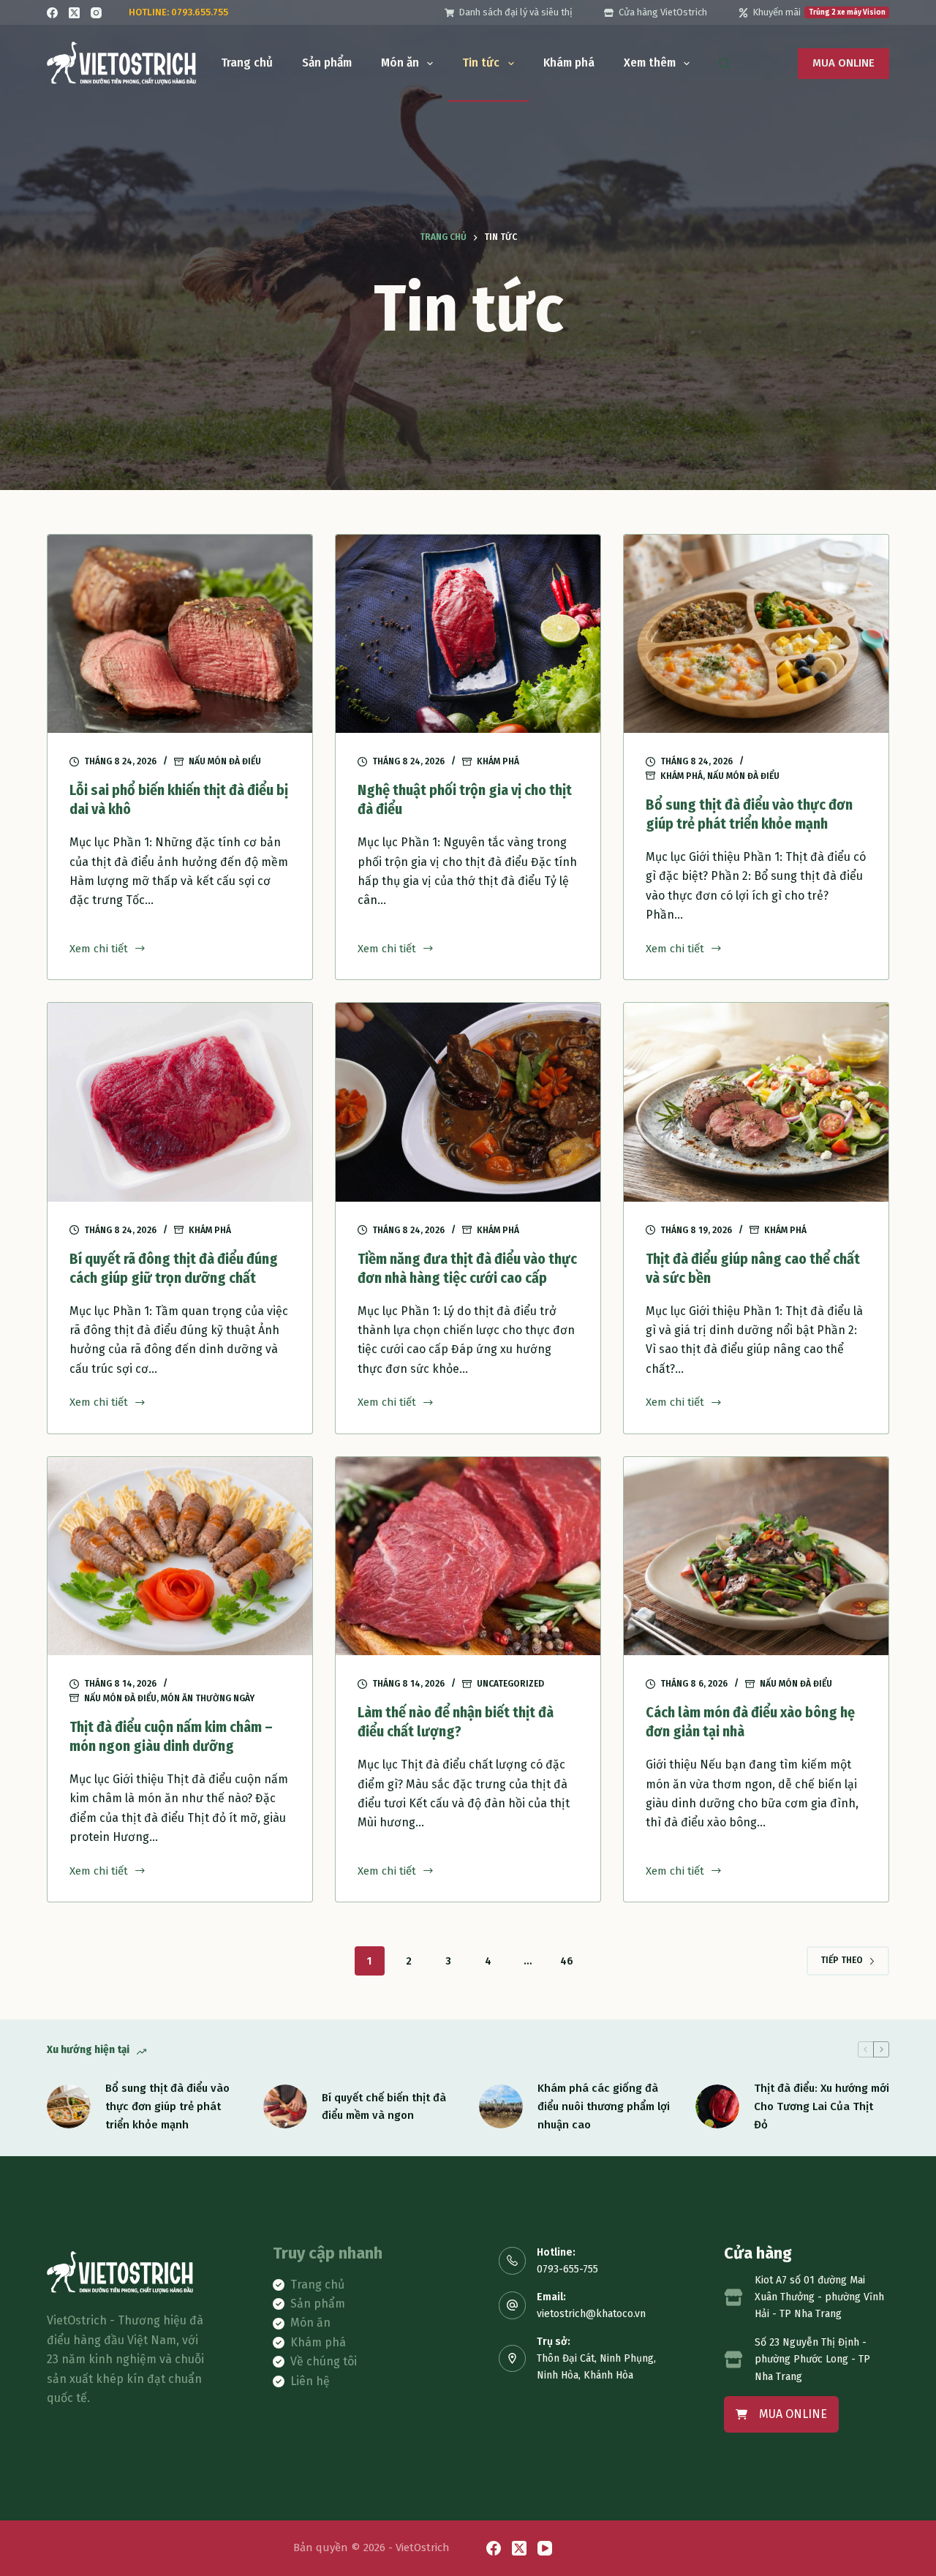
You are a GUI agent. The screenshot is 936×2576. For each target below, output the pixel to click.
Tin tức (481, 63)
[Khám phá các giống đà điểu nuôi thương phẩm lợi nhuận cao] (501, 2106)
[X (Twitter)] (74, 13)
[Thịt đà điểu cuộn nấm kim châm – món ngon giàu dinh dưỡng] (180, 1556)
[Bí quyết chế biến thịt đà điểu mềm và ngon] (285, 2106)
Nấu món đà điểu (225, 761)
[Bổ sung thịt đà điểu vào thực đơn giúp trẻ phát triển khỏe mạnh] (756, 634)
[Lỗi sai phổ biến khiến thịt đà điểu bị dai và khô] (180, 634)
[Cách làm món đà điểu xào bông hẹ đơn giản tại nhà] (756, 1556)
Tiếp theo (842, 1960)
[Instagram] (96, 13)
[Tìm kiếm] (724, 63)
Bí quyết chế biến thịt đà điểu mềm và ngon (384, 2107)
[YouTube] (545, 2548)
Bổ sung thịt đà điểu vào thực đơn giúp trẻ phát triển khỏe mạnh (167, 2106)
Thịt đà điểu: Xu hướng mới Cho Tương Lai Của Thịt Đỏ (822, 2106)
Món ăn (400, 63)
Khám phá (569, 63)
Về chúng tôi (324, 2361)
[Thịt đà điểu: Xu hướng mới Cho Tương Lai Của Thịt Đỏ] (717, 2106)
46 (567, 1961)
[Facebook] (52, 13)
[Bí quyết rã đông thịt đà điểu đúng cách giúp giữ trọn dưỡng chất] (180, 1102)
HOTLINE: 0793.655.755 (178, 12)
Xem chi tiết (99, 950)
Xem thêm (650, 63)
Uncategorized (510, 1684)
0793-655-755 (567, 2269)
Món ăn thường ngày (208, 1698)
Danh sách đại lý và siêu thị (516, 12)
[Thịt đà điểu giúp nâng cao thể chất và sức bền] (756, 1102)
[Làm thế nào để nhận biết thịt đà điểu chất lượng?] (468, 1556)
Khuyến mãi (819, 12)
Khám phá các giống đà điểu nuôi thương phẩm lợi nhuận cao (604, 2106)
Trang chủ (247, 63)
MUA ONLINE (843, 63)
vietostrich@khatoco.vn (591, 2314)
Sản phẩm (327, 63)
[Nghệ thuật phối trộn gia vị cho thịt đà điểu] (468, 634)
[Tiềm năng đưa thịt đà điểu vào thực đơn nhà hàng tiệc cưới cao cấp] (468, 1102)
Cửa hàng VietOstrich (663, 12)
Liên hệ (310, 2381)
